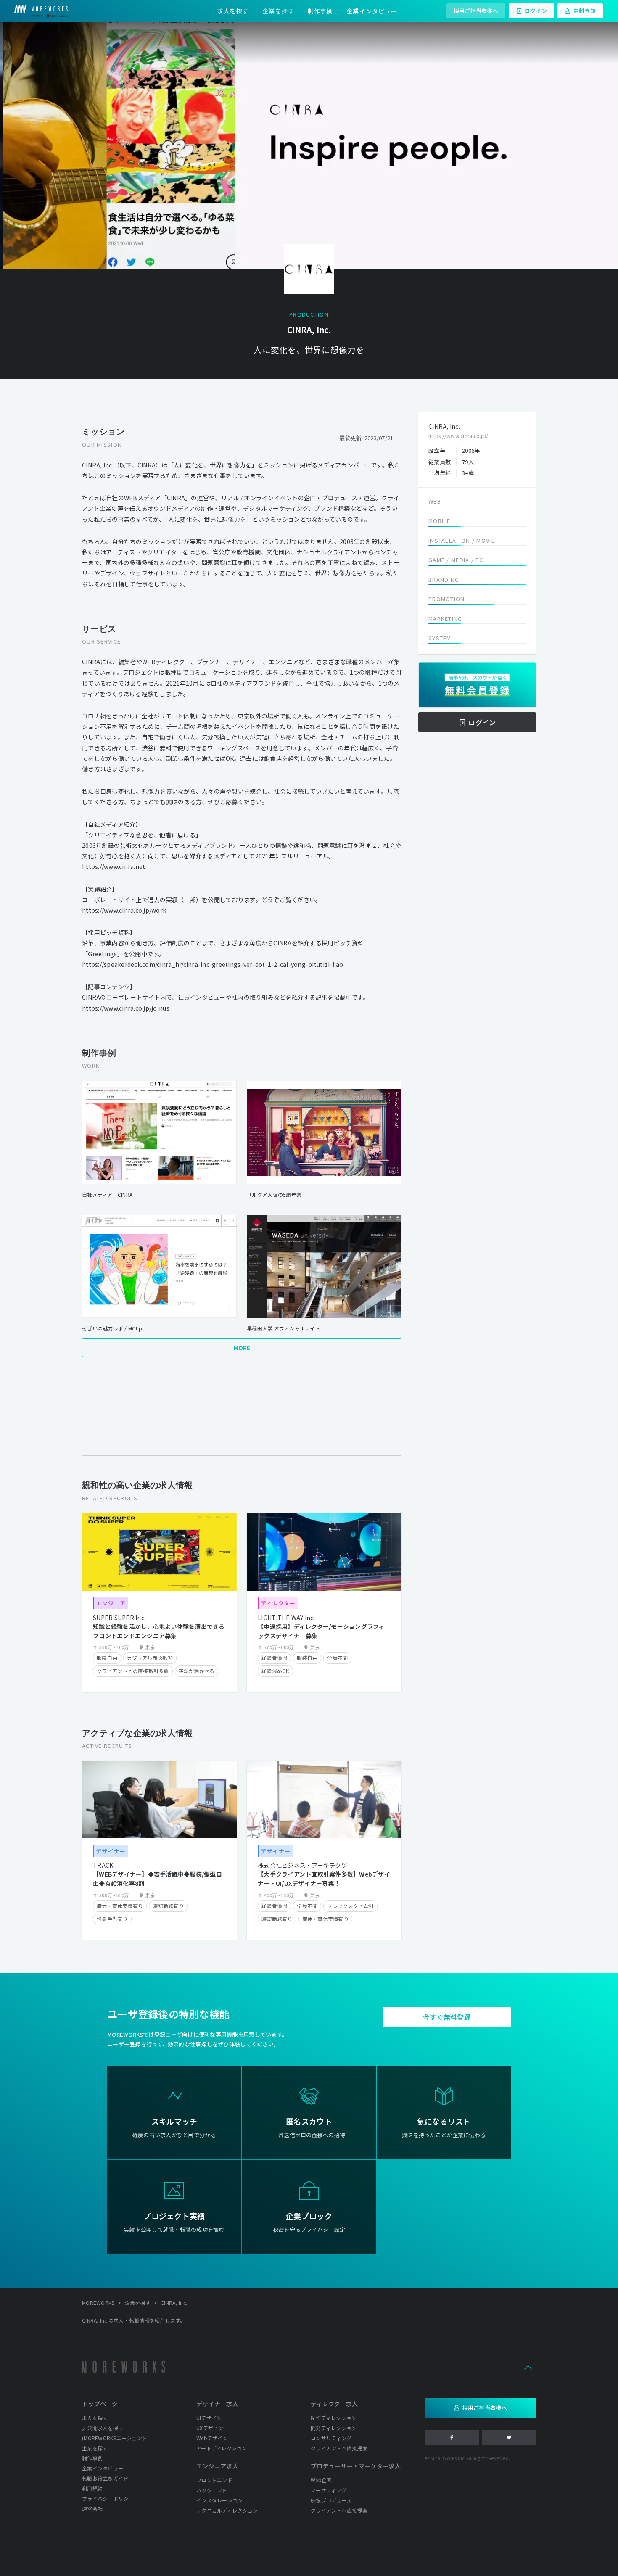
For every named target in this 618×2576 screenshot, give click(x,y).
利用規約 (92, 2488)
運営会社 (92, 2509)
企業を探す (278, 11)
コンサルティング (331, 2438)
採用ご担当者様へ (476, 11)
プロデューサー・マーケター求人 (356, 2466)
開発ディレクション (334, 2428)
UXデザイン (210, 2428)
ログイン (536, 11)
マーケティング (329, 2490)
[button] (528, 2367)
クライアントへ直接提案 (339, 2448)
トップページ (100, 2404)
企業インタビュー (372, 11)
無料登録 (585, 11)
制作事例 (320, 11)
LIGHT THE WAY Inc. (286, 1618)
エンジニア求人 (217, 2466)
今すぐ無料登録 (447, 2017)
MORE (242, 1348)
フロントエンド (214, 2480)
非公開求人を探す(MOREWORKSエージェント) (115, 2433)
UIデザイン (209, 2418)
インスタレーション (219, 2500)
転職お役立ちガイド (105, 2478)
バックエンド (212, 2490)
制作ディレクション (334, 2418)
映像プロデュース (331, 2500)
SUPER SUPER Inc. (119, 1618)
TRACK (103, 1865)
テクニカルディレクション (227, 2510)
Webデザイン (212, 2438)
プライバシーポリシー (108, 2498)
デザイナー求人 (217, 2404)
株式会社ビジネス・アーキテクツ (302, 1865)
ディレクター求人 (334, 2404)
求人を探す (233, 11)
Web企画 (321, 2480)
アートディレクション (222, 2448)
